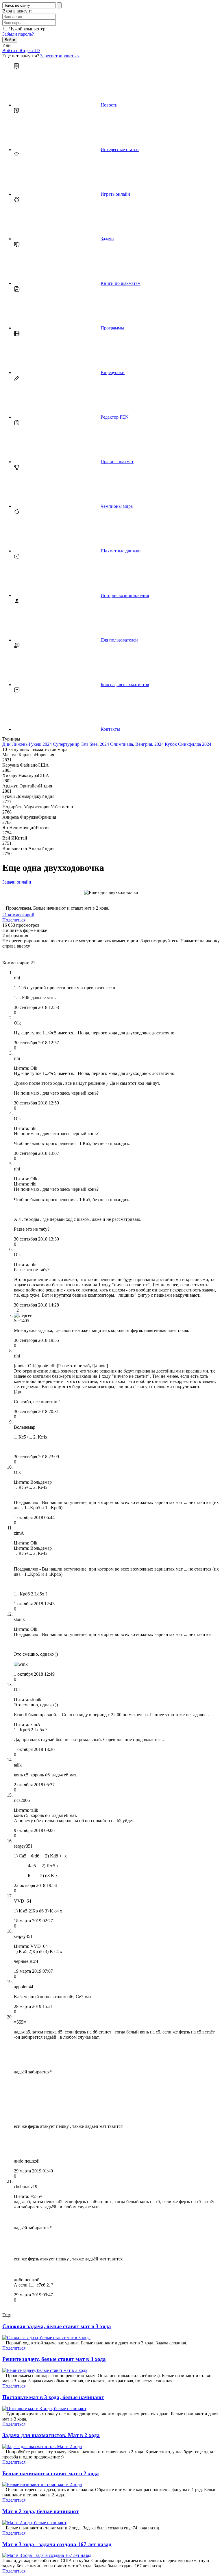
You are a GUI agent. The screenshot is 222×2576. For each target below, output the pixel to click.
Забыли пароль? (18, 34)
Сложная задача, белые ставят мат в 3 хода (57, 2326)
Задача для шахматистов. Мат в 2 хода (51, 2435)
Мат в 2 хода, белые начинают (40, 2511)
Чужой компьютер (27, 29)
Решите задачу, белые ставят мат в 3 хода (54, 2359)
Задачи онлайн (17, 882)
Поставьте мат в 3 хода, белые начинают (53, 2397)
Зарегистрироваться (60, 56)
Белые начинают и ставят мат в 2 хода (51, 2473)
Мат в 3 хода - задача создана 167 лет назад (57, 2544)
